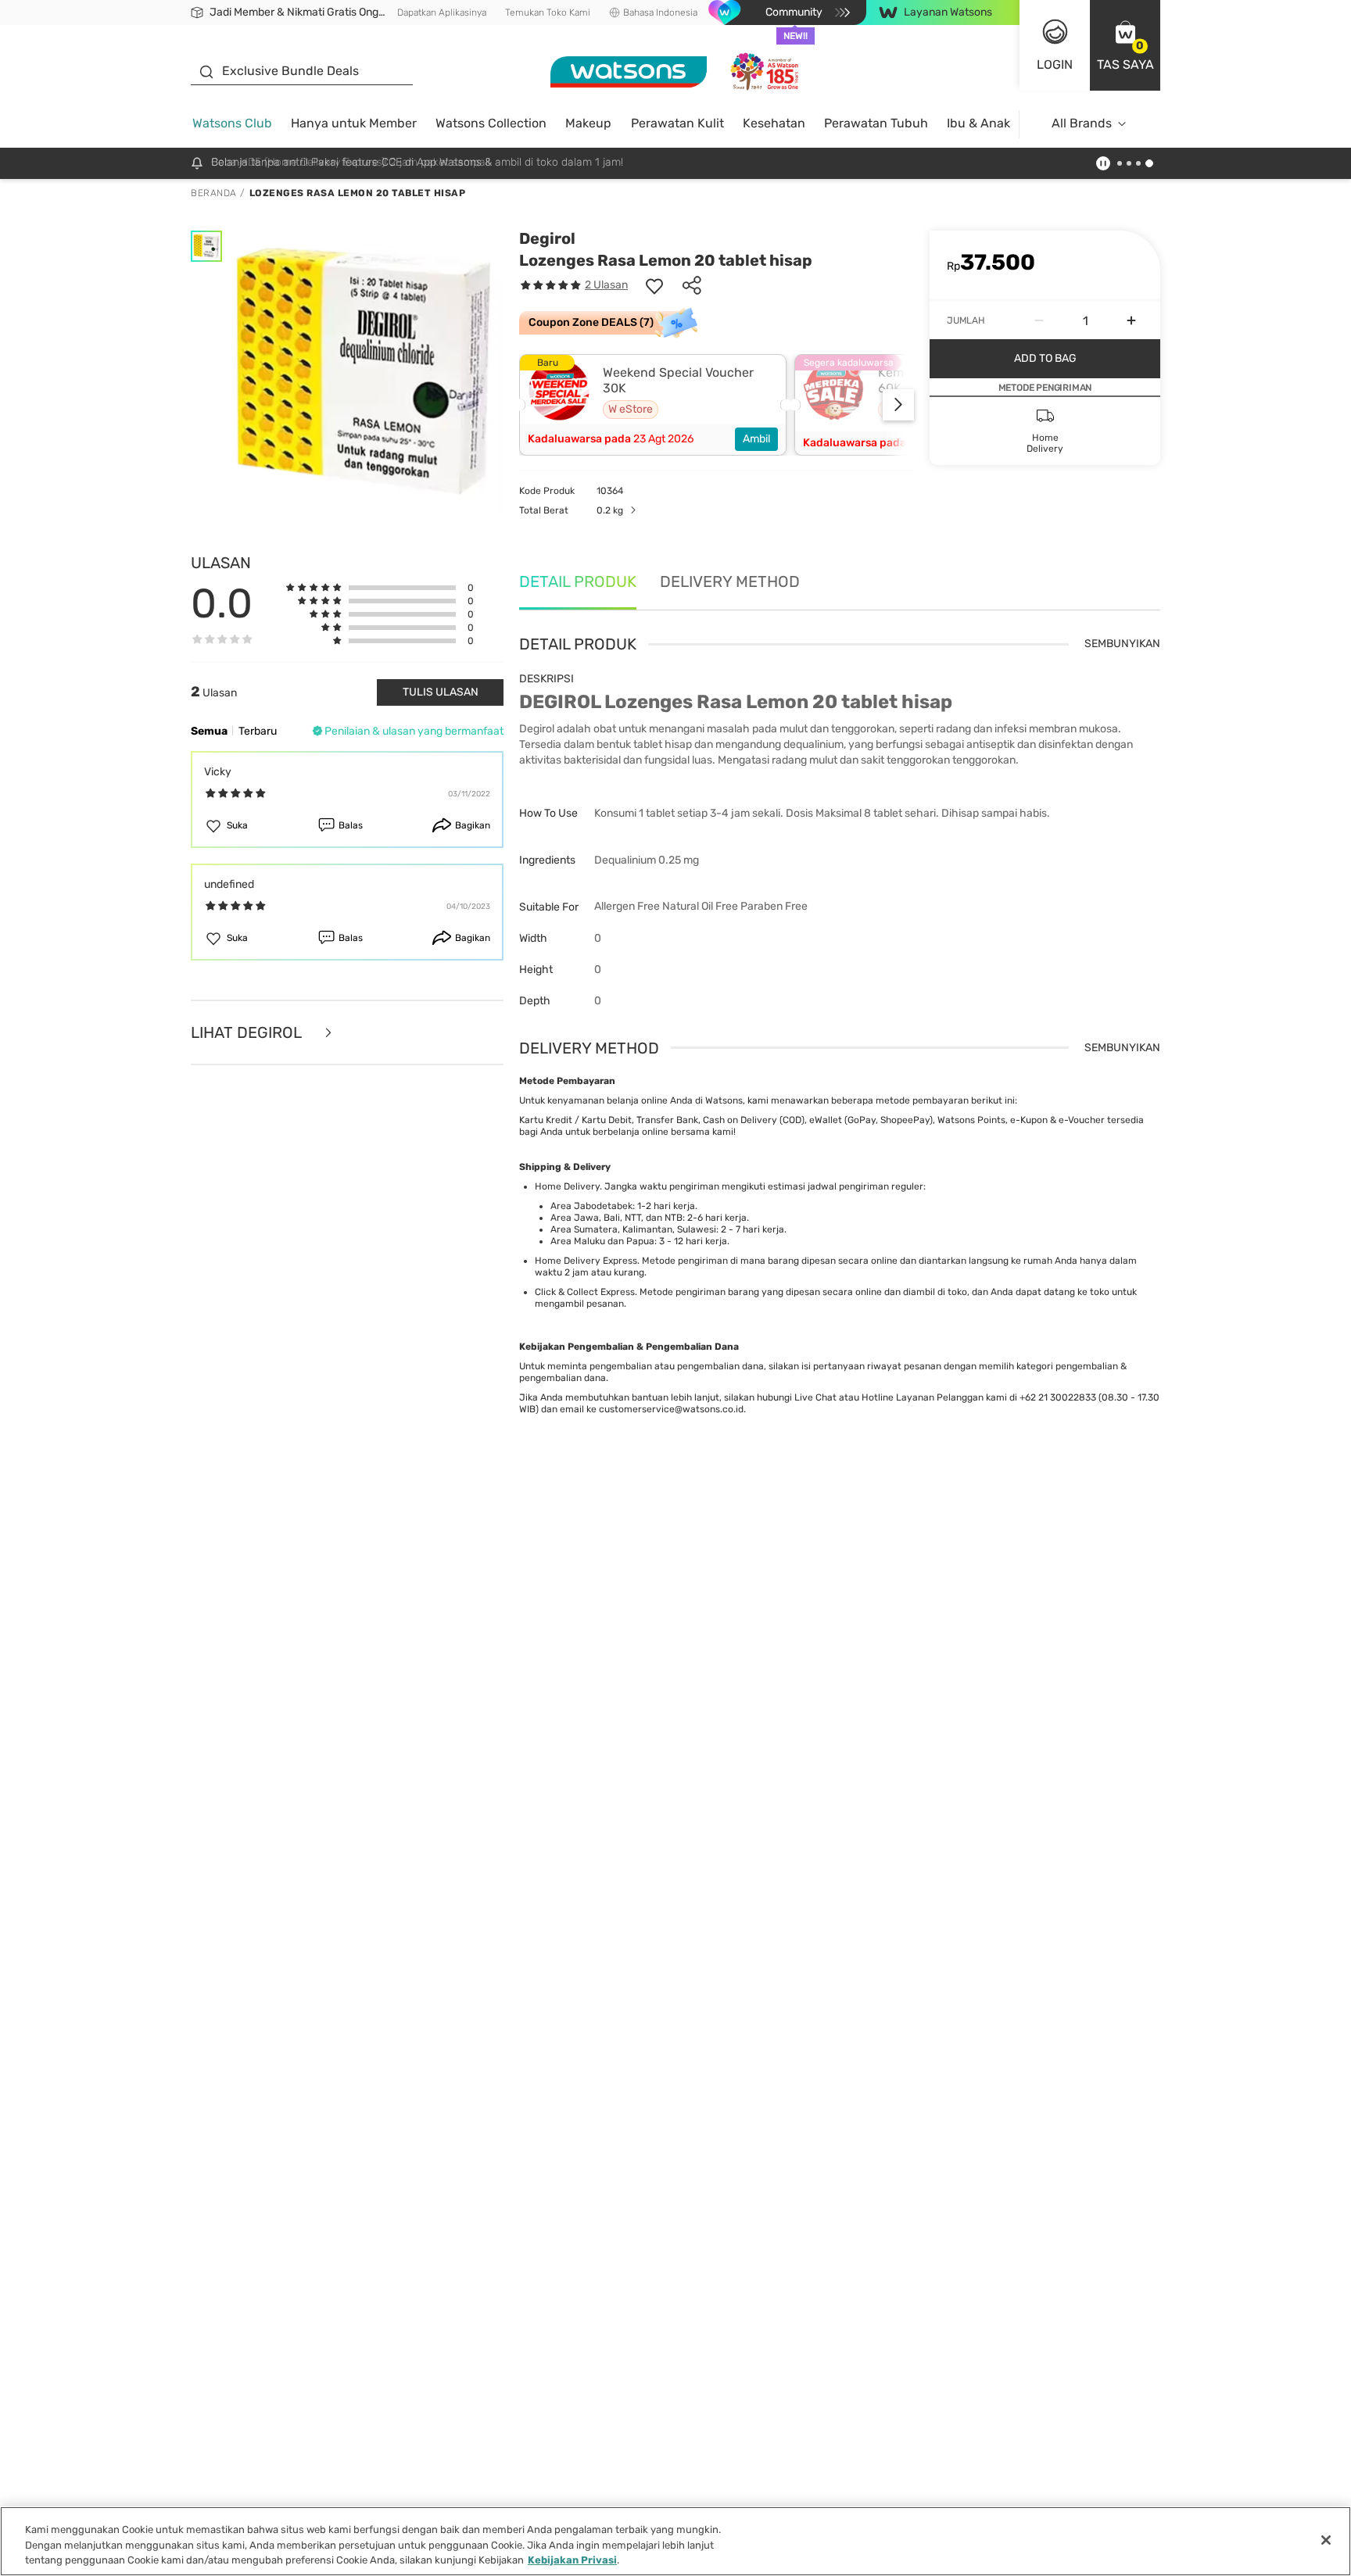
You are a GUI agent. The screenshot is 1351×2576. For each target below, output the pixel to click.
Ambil (756, 439)
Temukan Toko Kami (548, 13)
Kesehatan (774, 123)
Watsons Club (232, 123)
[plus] (1131, 320)
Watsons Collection (491, 123)
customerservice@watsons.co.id (671, 1409)
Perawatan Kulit (677, 123)
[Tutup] (1326, 2540)
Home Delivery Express (586, 1261)
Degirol (547, 238)
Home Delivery (567, 1186)
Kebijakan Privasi (572, 2560)
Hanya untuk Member (354, 123)
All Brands (1082, 123)
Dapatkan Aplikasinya (442, 13)
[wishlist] (654, 285)
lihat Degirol (248, 1033)
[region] (675, 2541)
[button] (1125, 45)
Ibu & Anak (978, 123)
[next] (898, 405)
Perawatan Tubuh (876, 123)
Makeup (588, 123)
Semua (209, 731)
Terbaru (258, 731)
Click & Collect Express (585, 1292)
